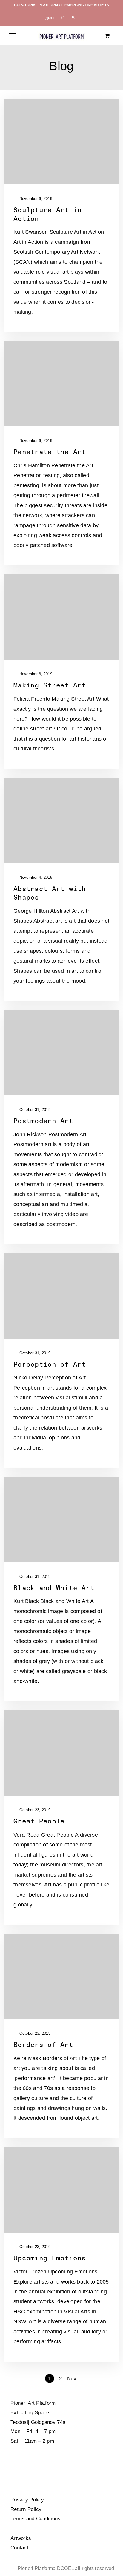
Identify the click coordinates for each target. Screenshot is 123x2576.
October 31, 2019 (34, 1110)
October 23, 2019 (34, 1810)
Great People (39, 1821)
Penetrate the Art (50, 452)
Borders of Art (43, 2045)
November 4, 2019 (35, 877)
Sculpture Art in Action (47, 214)
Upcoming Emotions (50, 2258)
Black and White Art (54, 1588)
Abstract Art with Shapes (50, 893)
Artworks (21, 2538)
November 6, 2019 (35, 199)
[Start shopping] (108, 36)
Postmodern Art (43, 1121)
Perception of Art (50, 1364)
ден (49, 18)
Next (73, 2379)
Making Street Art (50, 685)
